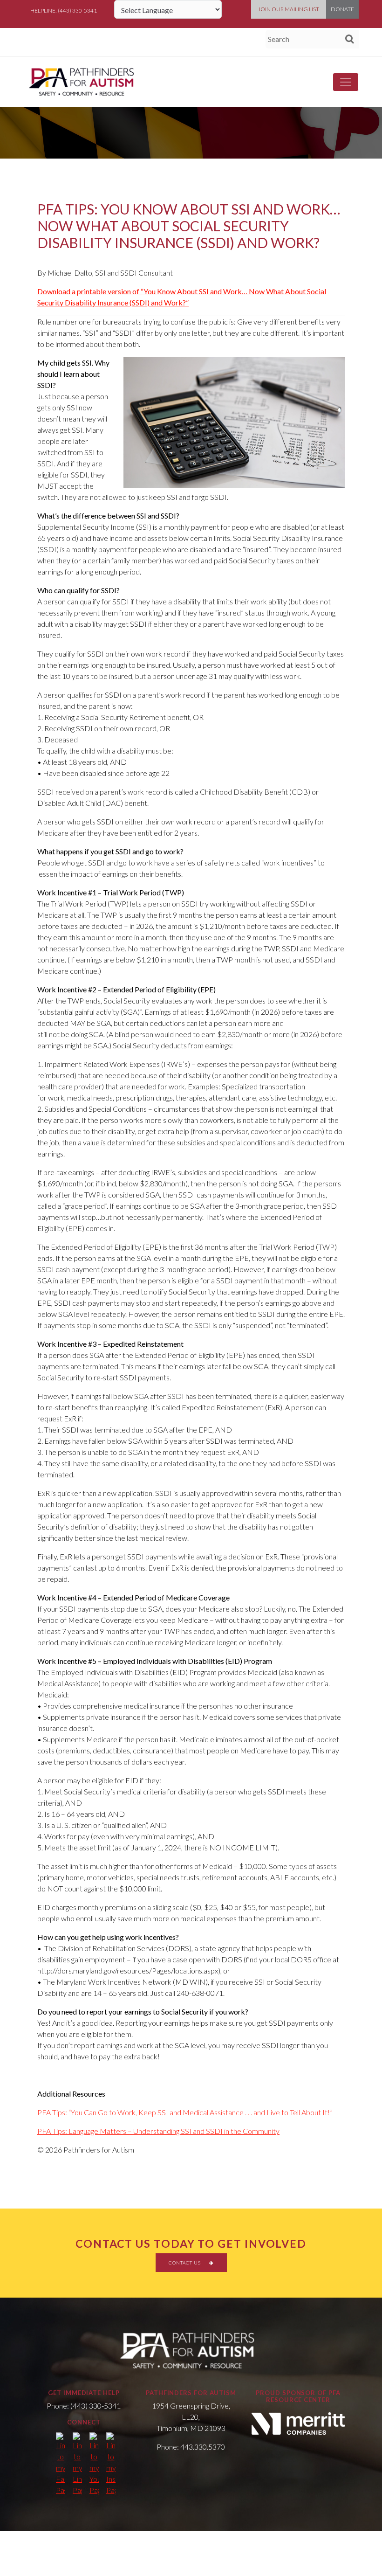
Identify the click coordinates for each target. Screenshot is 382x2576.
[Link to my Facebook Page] (61, 2464)
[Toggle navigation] (346, 82)
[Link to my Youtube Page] (94, 2464)
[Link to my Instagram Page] (111, 2464)
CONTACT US (185, 2263)
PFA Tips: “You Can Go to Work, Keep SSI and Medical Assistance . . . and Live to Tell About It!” (185, 2112)
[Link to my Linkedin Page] (77, 2464)
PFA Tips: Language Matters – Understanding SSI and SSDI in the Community (158, 2131)
